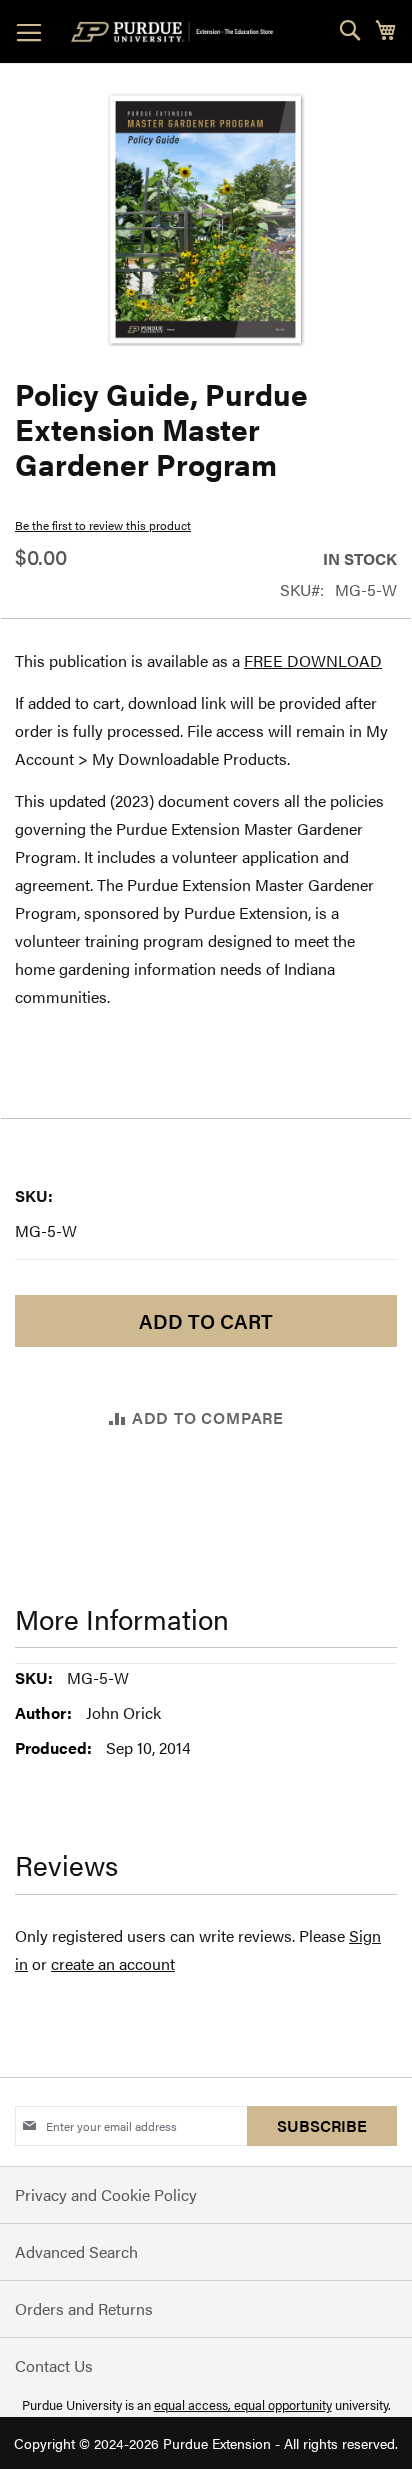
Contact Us (54, 2365)
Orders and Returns (84, 2308)
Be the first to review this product (103, 525)
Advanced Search (76, 2251)
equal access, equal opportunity (243, 2404)
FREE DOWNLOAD (313, 660)
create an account (113, 1963)
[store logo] (176, 32)
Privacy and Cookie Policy (106, 2194)
